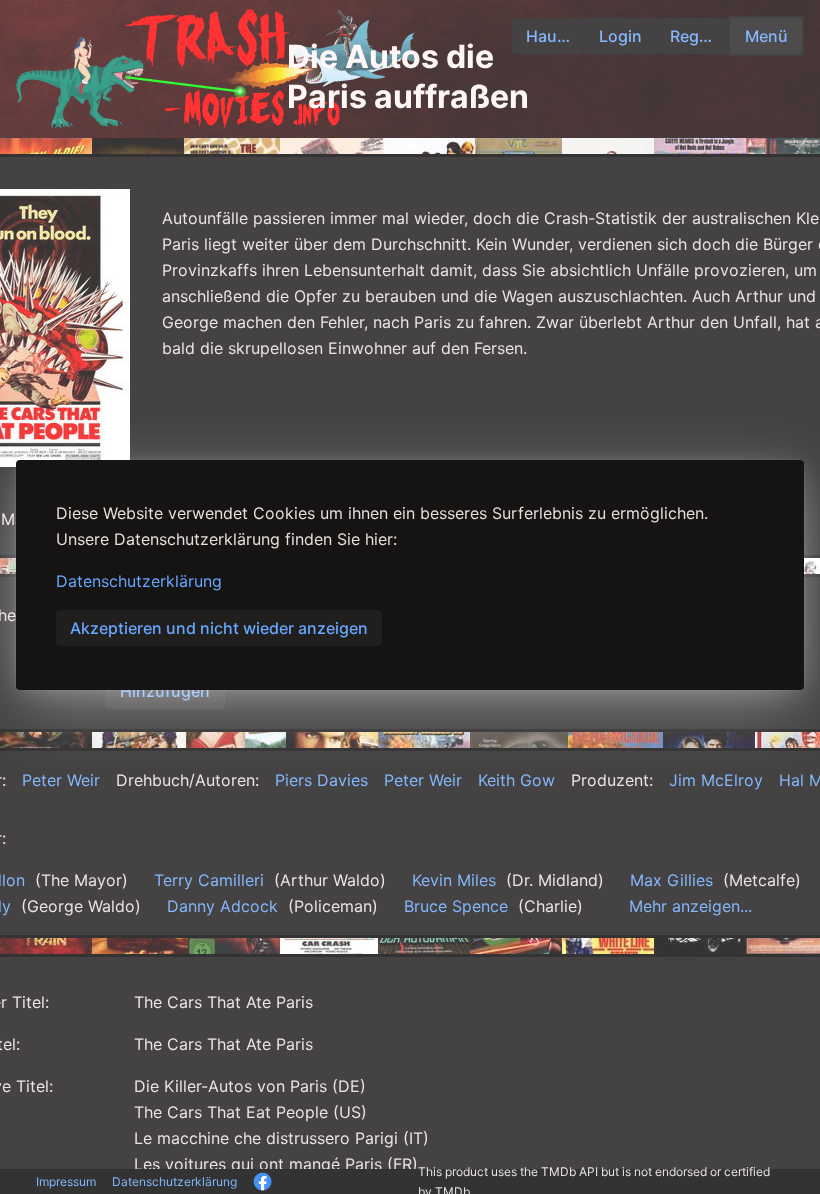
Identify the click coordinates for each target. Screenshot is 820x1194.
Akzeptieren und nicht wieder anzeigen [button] (219, 628)
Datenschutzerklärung (139, 581)
